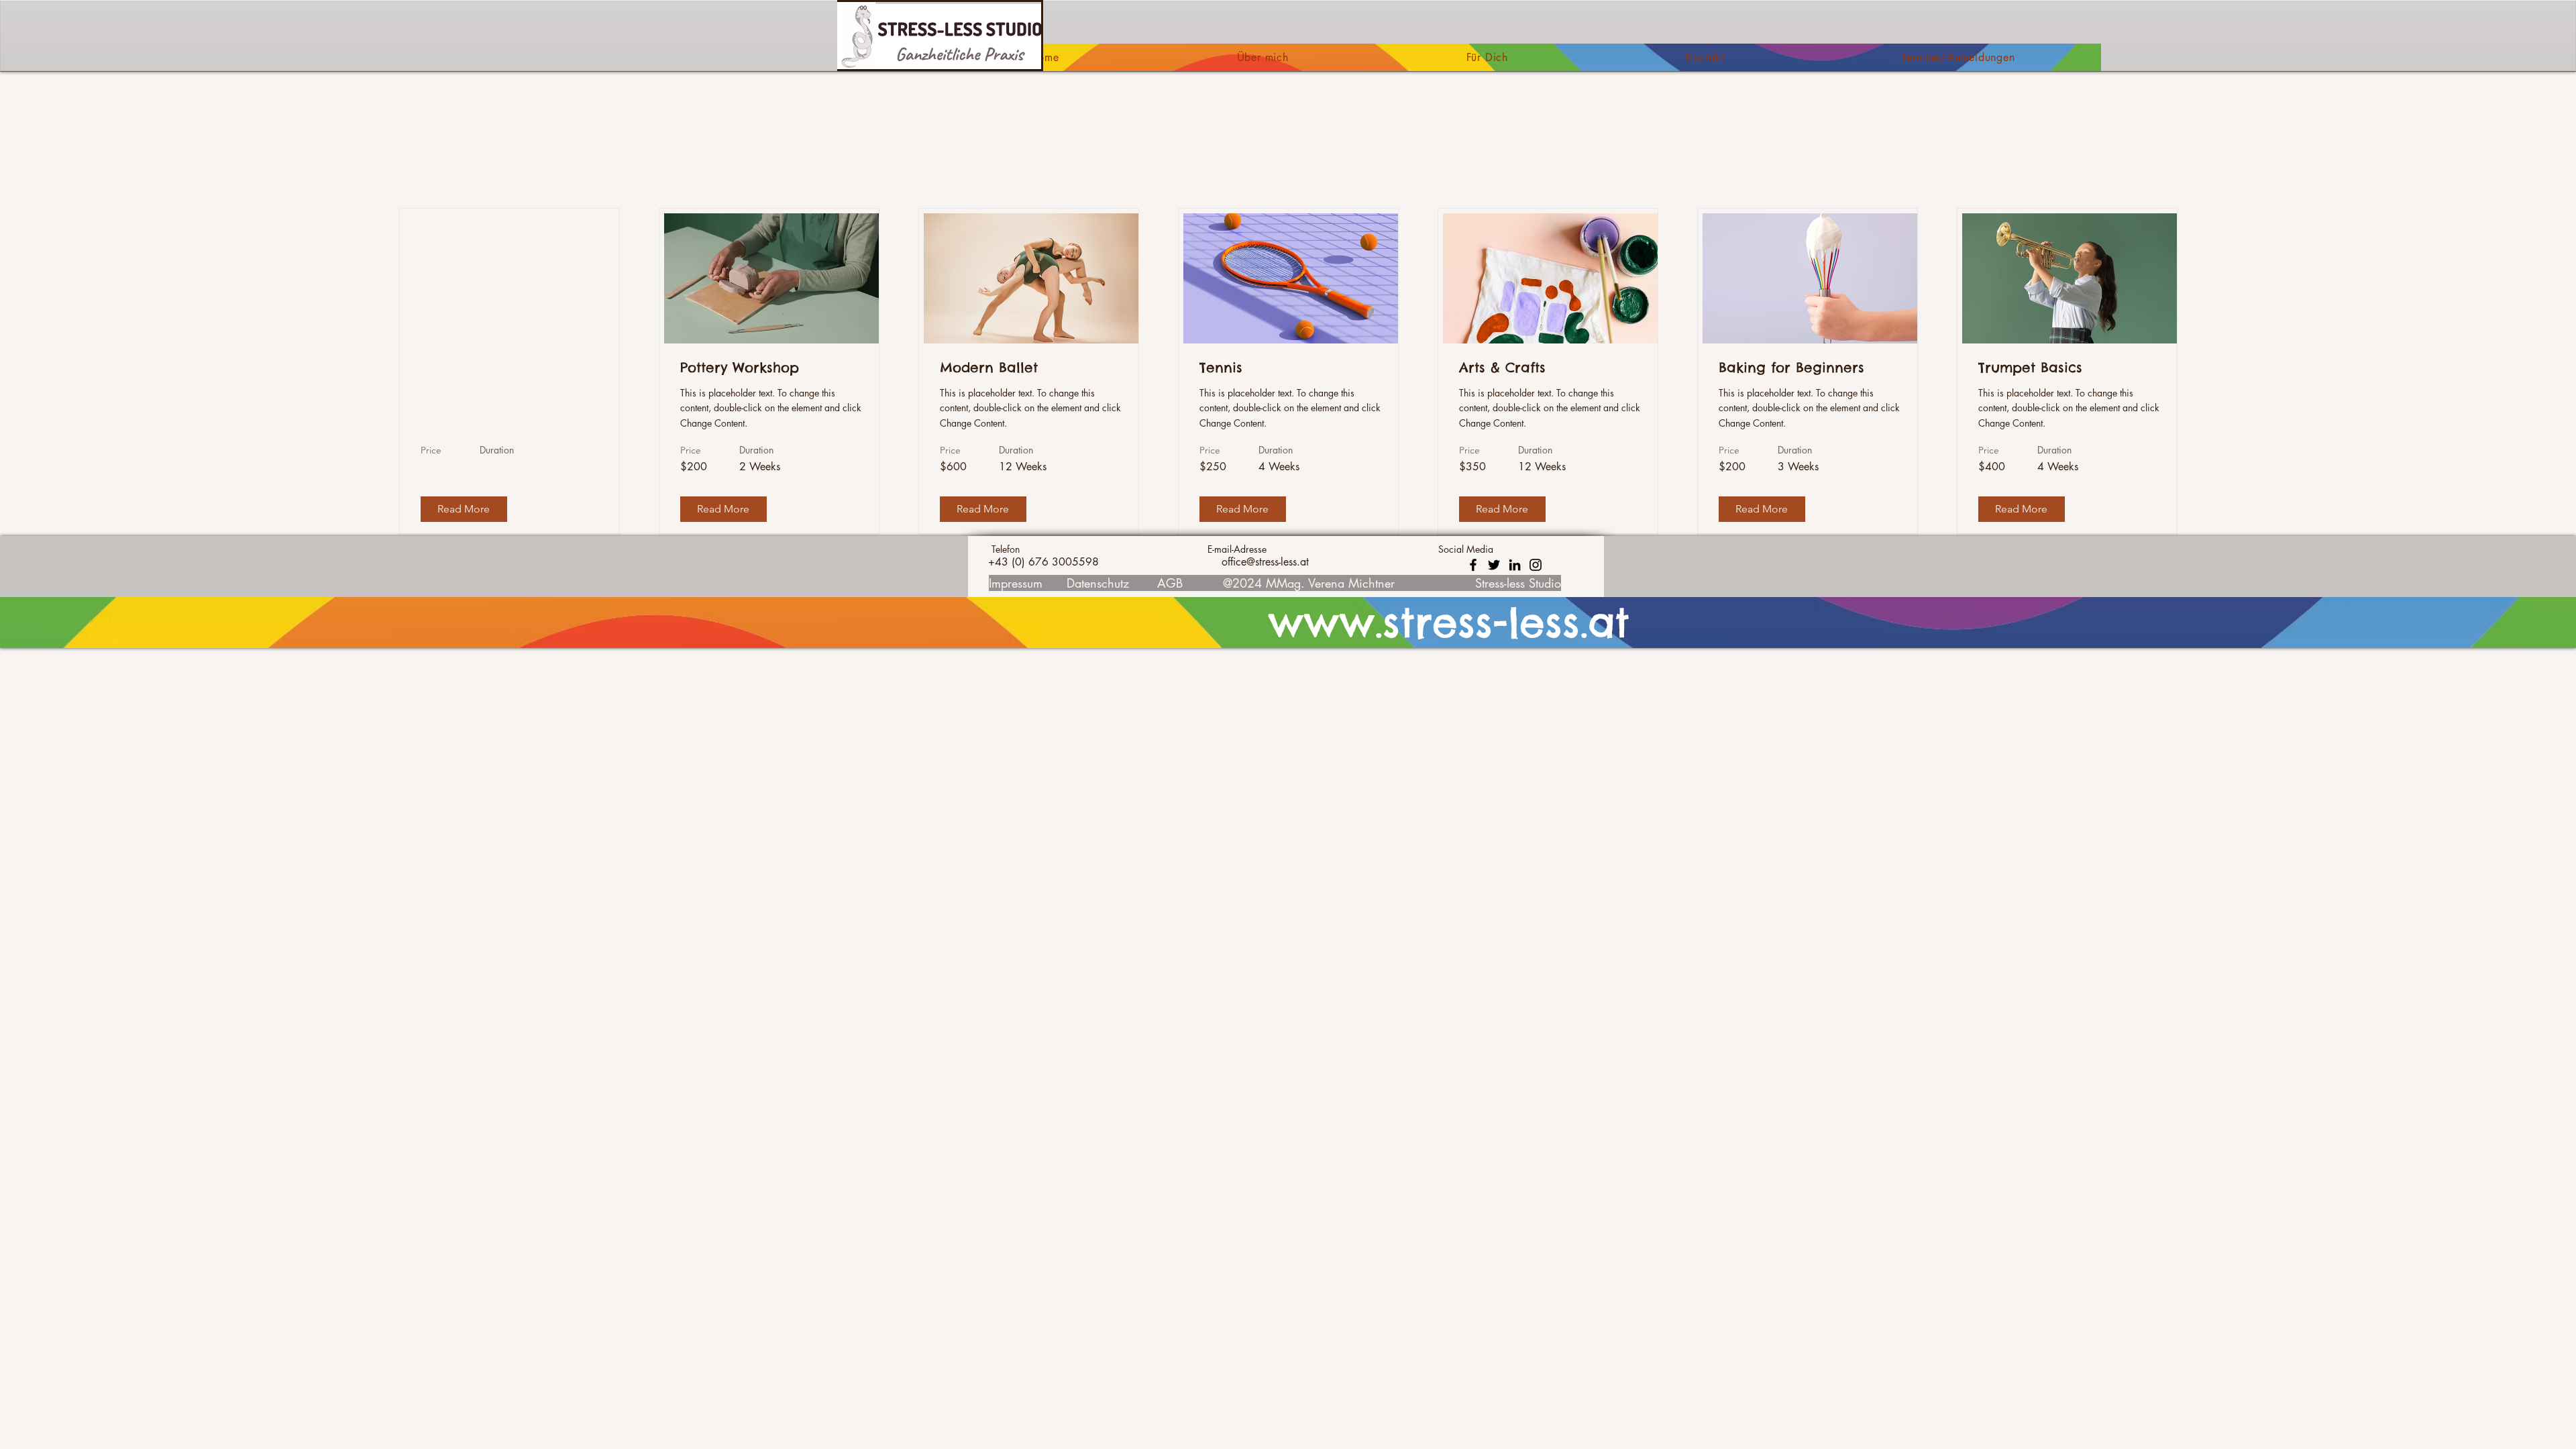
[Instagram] (1536, 565)
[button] (464, 509)
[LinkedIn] (1515, 565)
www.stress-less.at (1449, 623)
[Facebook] (1473, 565)
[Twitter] (1494, 565)
